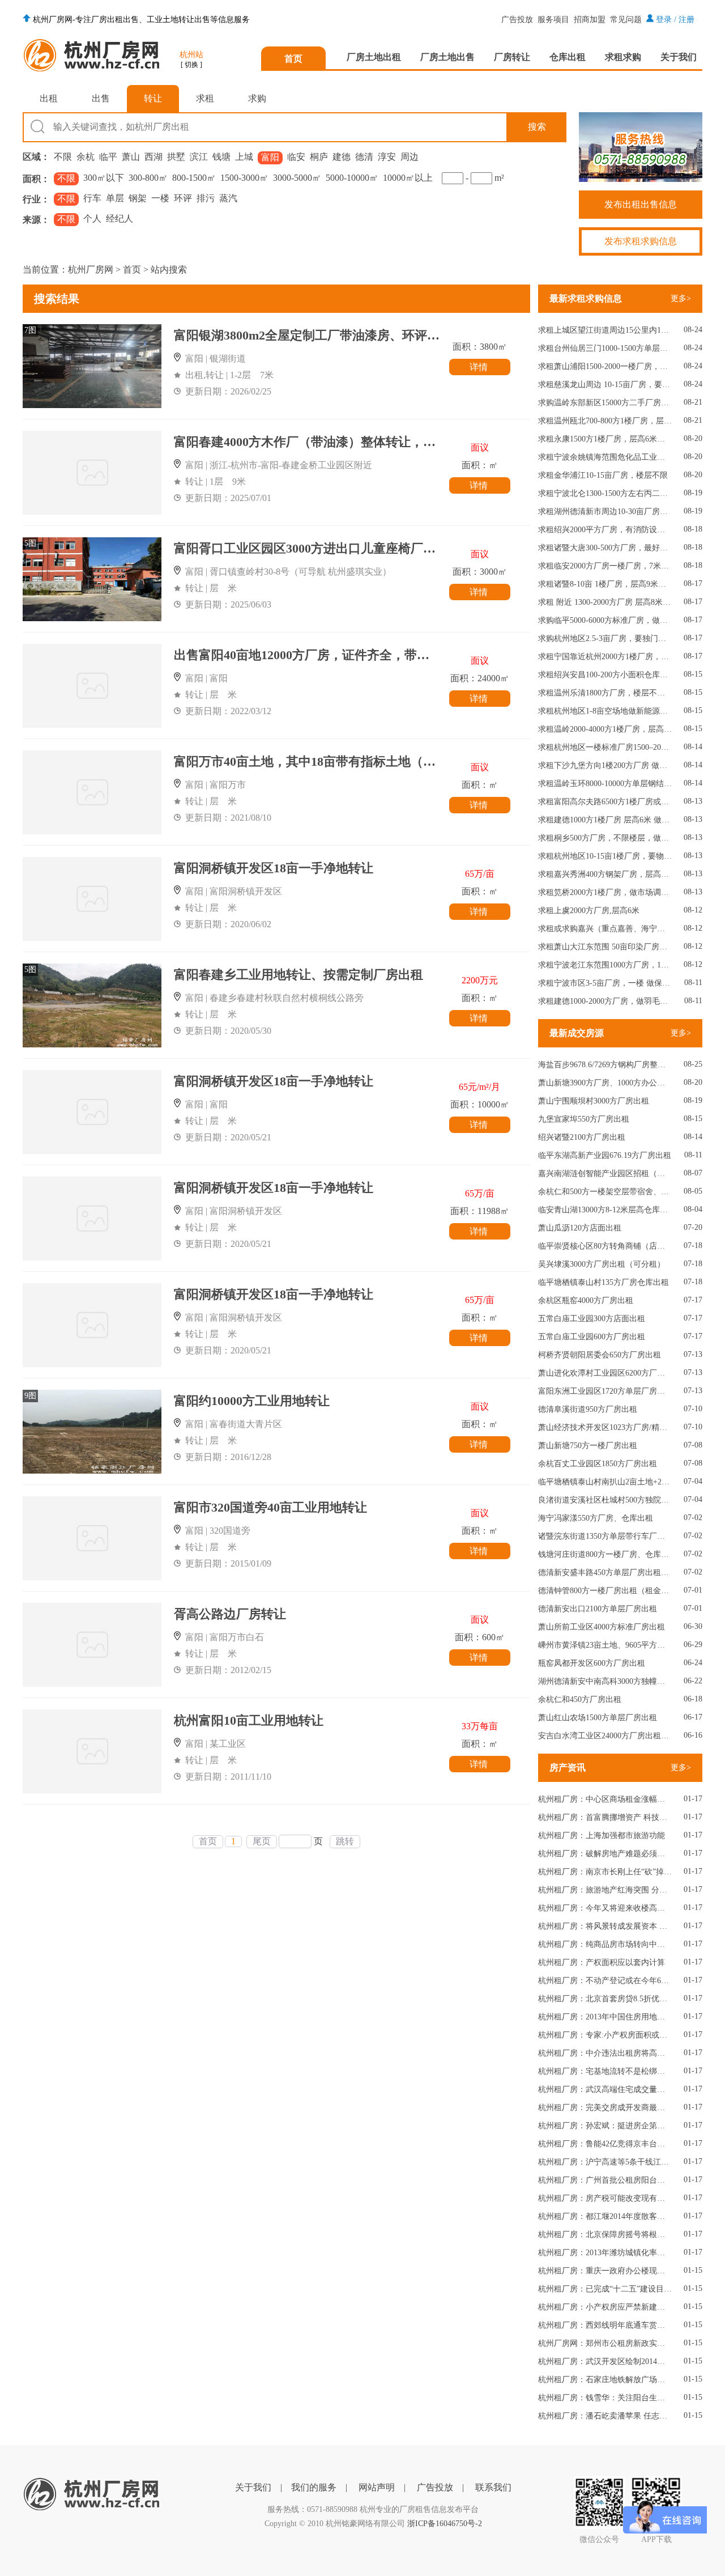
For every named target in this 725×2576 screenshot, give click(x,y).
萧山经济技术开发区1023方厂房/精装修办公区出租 (605, 1427)
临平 (108, 157)
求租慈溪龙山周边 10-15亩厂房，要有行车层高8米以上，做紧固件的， (605, 385)
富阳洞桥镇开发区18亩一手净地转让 (274, 868)
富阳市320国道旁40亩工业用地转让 (270, 1507)
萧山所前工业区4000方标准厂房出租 (602, 1627)
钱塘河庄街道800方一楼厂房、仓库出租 (605, 1554)
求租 (205, 98)
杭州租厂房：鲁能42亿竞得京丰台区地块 (605, 2144)
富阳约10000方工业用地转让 (252, 1401)
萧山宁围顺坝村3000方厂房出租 (594, 1101)
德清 (364, 157)
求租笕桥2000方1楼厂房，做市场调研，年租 (605, 892)
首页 (293, 59)
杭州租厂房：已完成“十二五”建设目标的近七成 (605, 2289)
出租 (49, 98)
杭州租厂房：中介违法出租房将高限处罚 (605, 2053)
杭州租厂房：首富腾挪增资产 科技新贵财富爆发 (605, 1817)
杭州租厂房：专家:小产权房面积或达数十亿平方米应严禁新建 (605, 2035)
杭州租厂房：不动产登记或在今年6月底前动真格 (605, 1981)
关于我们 (679, 57)
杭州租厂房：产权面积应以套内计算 (602, 1962)
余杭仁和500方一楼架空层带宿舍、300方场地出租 (605, 1192)
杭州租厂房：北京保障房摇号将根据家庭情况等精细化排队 (605, 2235)
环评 (183, 198)
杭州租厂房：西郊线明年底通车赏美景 (605, 2325)
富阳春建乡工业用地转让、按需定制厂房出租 (298, 975)
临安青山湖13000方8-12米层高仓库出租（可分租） (605, 1210)
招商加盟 (590, 20)
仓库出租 (568, 57)
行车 (92, 198)
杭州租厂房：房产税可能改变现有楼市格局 (605, 2198)
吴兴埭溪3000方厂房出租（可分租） (602, 1264)
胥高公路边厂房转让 (230, 1614)
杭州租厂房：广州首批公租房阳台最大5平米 (605, 2180)
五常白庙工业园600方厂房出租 (592, 1337)
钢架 (138, 198)
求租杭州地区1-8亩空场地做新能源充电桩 (605, 711)
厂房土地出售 (447, 57)
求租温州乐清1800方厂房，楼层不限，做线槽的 (605, 693)
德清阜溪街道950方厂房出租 (588, 1409)
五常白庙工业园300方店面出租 (592, 1319)
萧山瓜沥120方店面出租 (580, 1228)
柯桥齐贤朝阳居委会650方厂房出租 (600, 1355)
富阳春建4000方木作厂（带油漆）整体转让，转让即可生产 (336, 442)
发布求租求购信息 (641, 241)
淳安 (387, 157)
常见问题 (626, 20)
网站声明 (377, 2487)
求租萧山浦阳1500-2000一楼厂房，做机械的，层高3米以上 (605, 366)
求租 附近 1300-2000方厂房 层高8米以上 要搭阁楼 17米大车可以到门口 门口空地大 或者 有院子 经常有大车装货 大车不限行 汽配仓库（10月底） (605, 602)
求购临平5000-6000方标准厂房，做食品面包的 (605, 620)
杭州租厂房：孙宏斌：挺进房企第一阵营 (605, 2126)
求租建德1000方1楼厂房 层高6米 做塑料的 (605, 820)
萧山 (131, 157)
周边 (410, 157)
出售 (101, 98)
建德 (342, 157)
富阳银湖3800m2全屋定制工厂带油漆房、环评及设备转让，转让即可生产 (375, 335)
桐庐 (319, 157)
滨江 (199, 157)
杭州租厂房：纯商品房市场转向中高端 (605, 1944)
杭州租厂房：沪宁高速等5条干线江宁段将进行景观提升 (605, 2162)
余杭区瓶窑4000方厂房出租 (586, 1300)
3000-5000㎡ (297, 178)
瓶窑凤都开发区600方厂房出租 (592, 1663)
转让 (153, 98)
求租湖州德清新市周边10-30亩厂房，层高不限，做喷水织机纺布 (605, 512)
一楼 (160, 198)
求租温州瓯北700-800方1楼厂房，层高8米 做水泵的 (605, 421)
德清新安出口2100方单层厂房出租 (598, 1609)
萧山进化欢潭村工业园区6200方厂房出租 (605, 1373)
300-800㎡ (148, 178)
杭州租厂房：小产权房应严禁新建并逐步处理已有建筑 (605, 2307)
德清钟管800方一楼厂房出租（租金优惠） (605, 1591)
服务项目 (553, 20)
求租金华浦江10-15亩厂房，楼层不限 (603, 475)
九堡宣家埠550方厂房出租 (584, 1119)
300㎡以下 (104, 178)
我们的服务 (314, 2487)
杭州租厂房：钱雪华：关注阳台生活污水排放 (605, 2398)
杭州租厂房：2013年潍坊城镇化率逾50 (605, 2253)
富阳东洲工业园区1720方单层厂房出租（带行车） (605, 1391)
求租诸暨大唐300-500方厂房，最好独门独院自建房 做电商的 (605, 548)
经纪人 (120, 218)
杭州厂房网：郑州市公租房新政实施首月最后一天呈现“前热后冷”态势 (605, 2343)
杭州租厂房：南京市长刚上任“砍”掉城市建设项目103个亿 (605, 1872)
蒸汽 (228, 198)
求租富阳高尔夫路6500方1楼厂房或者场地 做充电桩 (605, 802)
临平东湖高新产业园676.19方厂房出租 (605, 1155)
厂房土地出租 (374, 57)
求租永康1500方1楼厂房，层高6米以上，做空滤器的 (605, 439)
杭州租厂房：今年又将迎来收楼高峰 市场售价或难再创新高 (605, 1908)
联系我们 (493, 2487)
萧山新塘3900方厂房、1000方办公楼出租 (605, 1083)
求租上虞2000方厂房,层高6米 (589, 911)
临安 (296, 157)
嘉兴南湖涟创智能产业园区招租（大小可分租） (605, 1174)
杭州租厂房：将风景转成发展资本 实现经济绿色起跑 (605, 1926)
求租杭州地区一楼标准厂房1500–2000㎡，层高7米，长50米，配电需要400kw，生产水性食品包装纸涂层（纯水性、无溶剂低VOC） (605, 747)
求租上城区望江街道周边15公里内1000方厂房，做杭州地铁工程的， (605, 330)
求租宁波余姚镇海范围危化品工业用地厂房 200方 (605, 457)
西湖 (153, 157)
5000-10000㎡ (352, 178)
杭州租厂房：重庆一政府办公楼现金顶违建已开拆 (605, 2271)
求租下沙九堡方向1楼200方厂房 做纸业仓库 (605, 765)
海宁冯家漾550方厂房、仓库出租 (596, 1518)
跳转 (345, 1841)
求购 (257, 98)
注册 (686, 20)
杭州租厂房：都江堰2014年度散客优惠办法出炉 (605, 2216)
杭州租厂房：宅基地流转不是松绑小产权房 (605, 2071)
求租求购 (623, 57)
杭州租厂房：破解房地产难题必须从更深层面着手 (605, 1854)
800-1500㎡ (194, 178)
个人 (92, 218)
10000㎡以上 (408, 178)
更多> (681, 298)
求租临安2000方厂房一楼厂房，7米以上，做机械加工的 (605, 566)
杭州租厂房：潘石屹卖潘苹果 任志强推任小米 (605, 2416)
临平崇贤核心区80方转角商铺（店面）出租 (605, 1246)
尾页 (262, 1841)
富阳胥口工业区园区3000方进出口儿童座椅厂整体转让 (323, 548)
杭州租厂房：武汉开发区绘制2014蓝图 (605, 2361)
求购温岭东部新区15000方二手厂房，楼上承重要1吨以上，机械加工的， (605, 403)
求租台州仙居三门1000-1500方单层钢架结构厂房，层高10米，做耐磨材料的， (605, 348)
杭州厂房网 (91, 270)
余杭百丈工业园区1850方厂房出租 (598, 1464)
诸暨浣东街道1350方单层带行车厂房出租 (605, 1536)
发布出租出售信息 (641, 204)
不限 (63, 157)
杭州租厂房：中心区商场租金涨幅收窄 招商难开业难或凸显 (605, 1799)
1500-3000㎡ (244, 178)
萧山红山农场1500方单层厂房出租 (598, 1718)
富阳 (270, 157)
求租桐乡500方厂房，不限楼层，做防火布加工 (605, 838)
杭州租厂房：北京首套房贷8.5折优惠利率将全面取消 (605, 1999)
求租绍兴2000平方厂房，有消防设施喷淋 (605, 530)
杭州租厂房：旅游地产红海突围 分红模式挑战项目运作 (605, 1890)
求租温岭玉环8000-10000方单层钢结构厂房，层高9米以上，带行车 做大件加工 (605, 784)
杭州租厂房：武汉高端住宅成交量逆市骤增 (605, 2089)
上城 (244, 157)
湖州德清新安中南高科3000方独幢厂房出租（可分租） (605, 1681)
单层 (115, 198)
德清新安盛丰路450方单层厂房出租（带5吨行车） (605, 1573)
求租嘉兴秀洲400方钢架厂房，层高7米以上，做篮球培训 (605, 874)
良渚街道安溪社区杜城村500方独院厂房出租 (605, 1500)
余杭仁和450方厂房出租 (580, 1699)
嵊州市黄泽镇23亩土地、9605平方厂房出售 (605, 1645)
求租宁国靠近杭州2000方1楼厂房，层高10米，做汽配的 (605, 657)
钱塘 (221, 157)
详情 (480, 367)
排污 (206, 198)
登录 (664, 20)
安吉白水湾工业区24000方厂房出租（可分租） (605, 1736)
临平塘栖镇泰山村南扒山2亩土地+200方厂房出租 (605, 1482)
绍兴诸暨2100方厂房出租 (582, 1137)
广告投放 (517, 20)
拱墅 (176, 157)
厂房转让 (512, 57)
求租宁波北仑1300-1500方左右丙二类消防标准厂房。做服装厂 (605, 493)
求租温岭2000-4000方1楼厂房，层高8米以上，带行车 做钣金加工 (605, 729)
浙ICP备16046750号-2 (445, 2524)
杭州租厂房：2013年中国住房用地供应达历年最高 (605, 2017)
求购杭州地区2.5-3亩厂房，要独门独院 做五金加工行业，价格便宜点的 (605, 638)
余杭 (86, 157)
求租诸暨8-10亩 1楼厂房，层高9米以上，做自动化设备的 (605, 584)
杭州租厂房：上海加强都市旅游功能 (602, 1836)
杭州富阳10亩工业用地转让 (249, 1720)
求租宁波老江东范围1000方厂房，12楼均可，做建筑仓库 (605, 965)
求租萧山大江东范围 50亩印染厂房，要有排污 (605, 947)
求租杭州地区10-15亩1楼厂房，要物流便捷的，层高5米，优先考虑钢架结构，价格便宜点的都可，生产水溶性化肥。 (605, 856)
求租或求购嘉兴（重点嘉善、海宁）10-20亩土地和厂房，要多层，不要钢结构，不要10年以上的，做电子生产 (605, 929)
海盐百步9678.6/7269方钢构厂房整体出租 (605, 1065)
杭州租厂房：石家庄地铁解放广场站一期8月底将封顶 (605, 2380)
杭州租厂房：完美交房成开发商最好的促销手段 (605, 2108)
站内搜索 (169, 270)
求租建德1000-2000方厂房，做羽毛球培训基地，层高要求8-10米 (605, 1001)
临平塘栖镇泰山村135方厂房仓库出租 (604, 1282)
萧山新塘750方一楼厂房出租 (588, 1446)
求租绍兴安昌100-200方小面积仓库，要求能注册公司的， (605, 675)
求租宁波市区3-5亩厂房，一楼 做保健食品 (605, 983)
